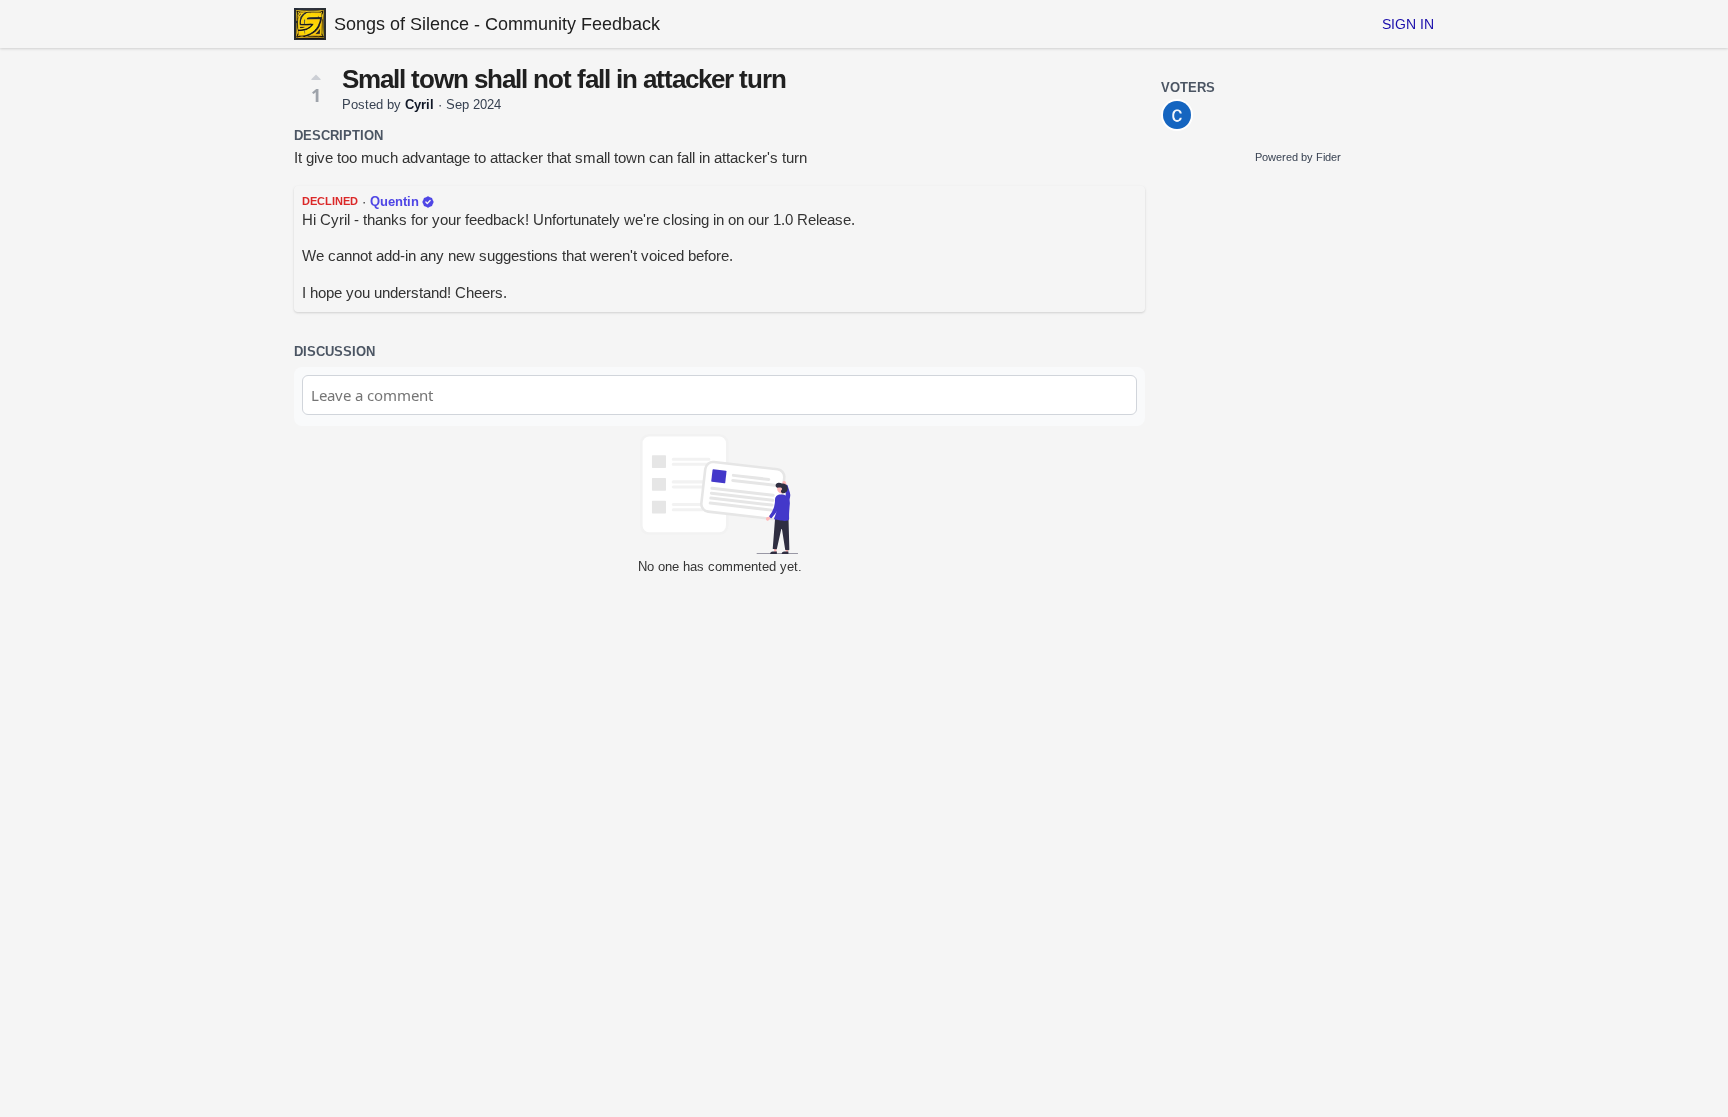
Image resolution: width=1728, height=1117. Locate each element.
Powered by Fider (1298, 157)
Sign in (1408, 24)
